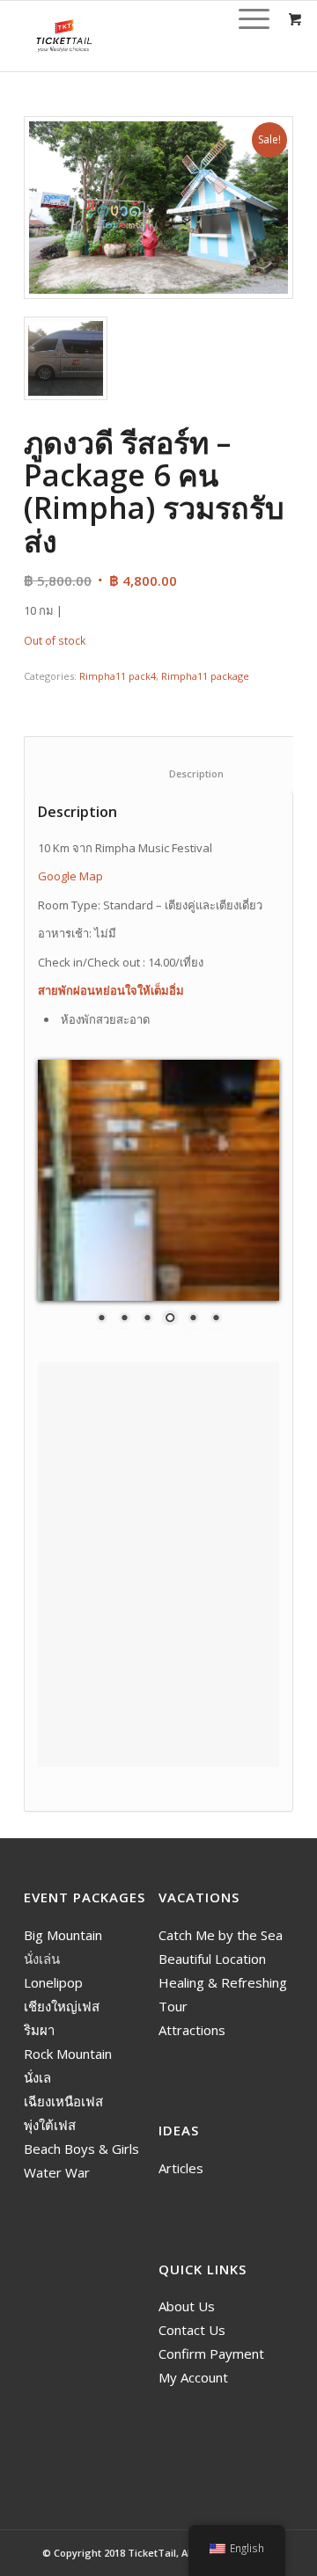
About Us (187, 2306)
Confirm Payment (211, 2353)
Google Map (70, 876)
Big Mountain (63, 1935)
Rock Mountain (68, 2054)
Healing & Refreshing (223, 1982)
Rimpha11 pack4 (118, 676)
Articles (181, 2168)
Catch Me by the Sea (221, 1935)
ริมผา (39, 2030)
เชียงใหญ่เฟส (62, 2006)
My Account (193, 2377)
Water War (57, 2172)
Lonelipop (53, 1982)
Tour (173, 2006)
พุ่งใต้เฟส (50, 2125)
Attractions (192, 2030)
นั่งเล (37, 2077)
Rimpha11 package (205, 676)
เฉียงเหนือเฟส (63, 2101)
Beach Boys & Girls (81, 2149)
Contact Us (192, 2330)
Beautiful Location (212, 1959)
